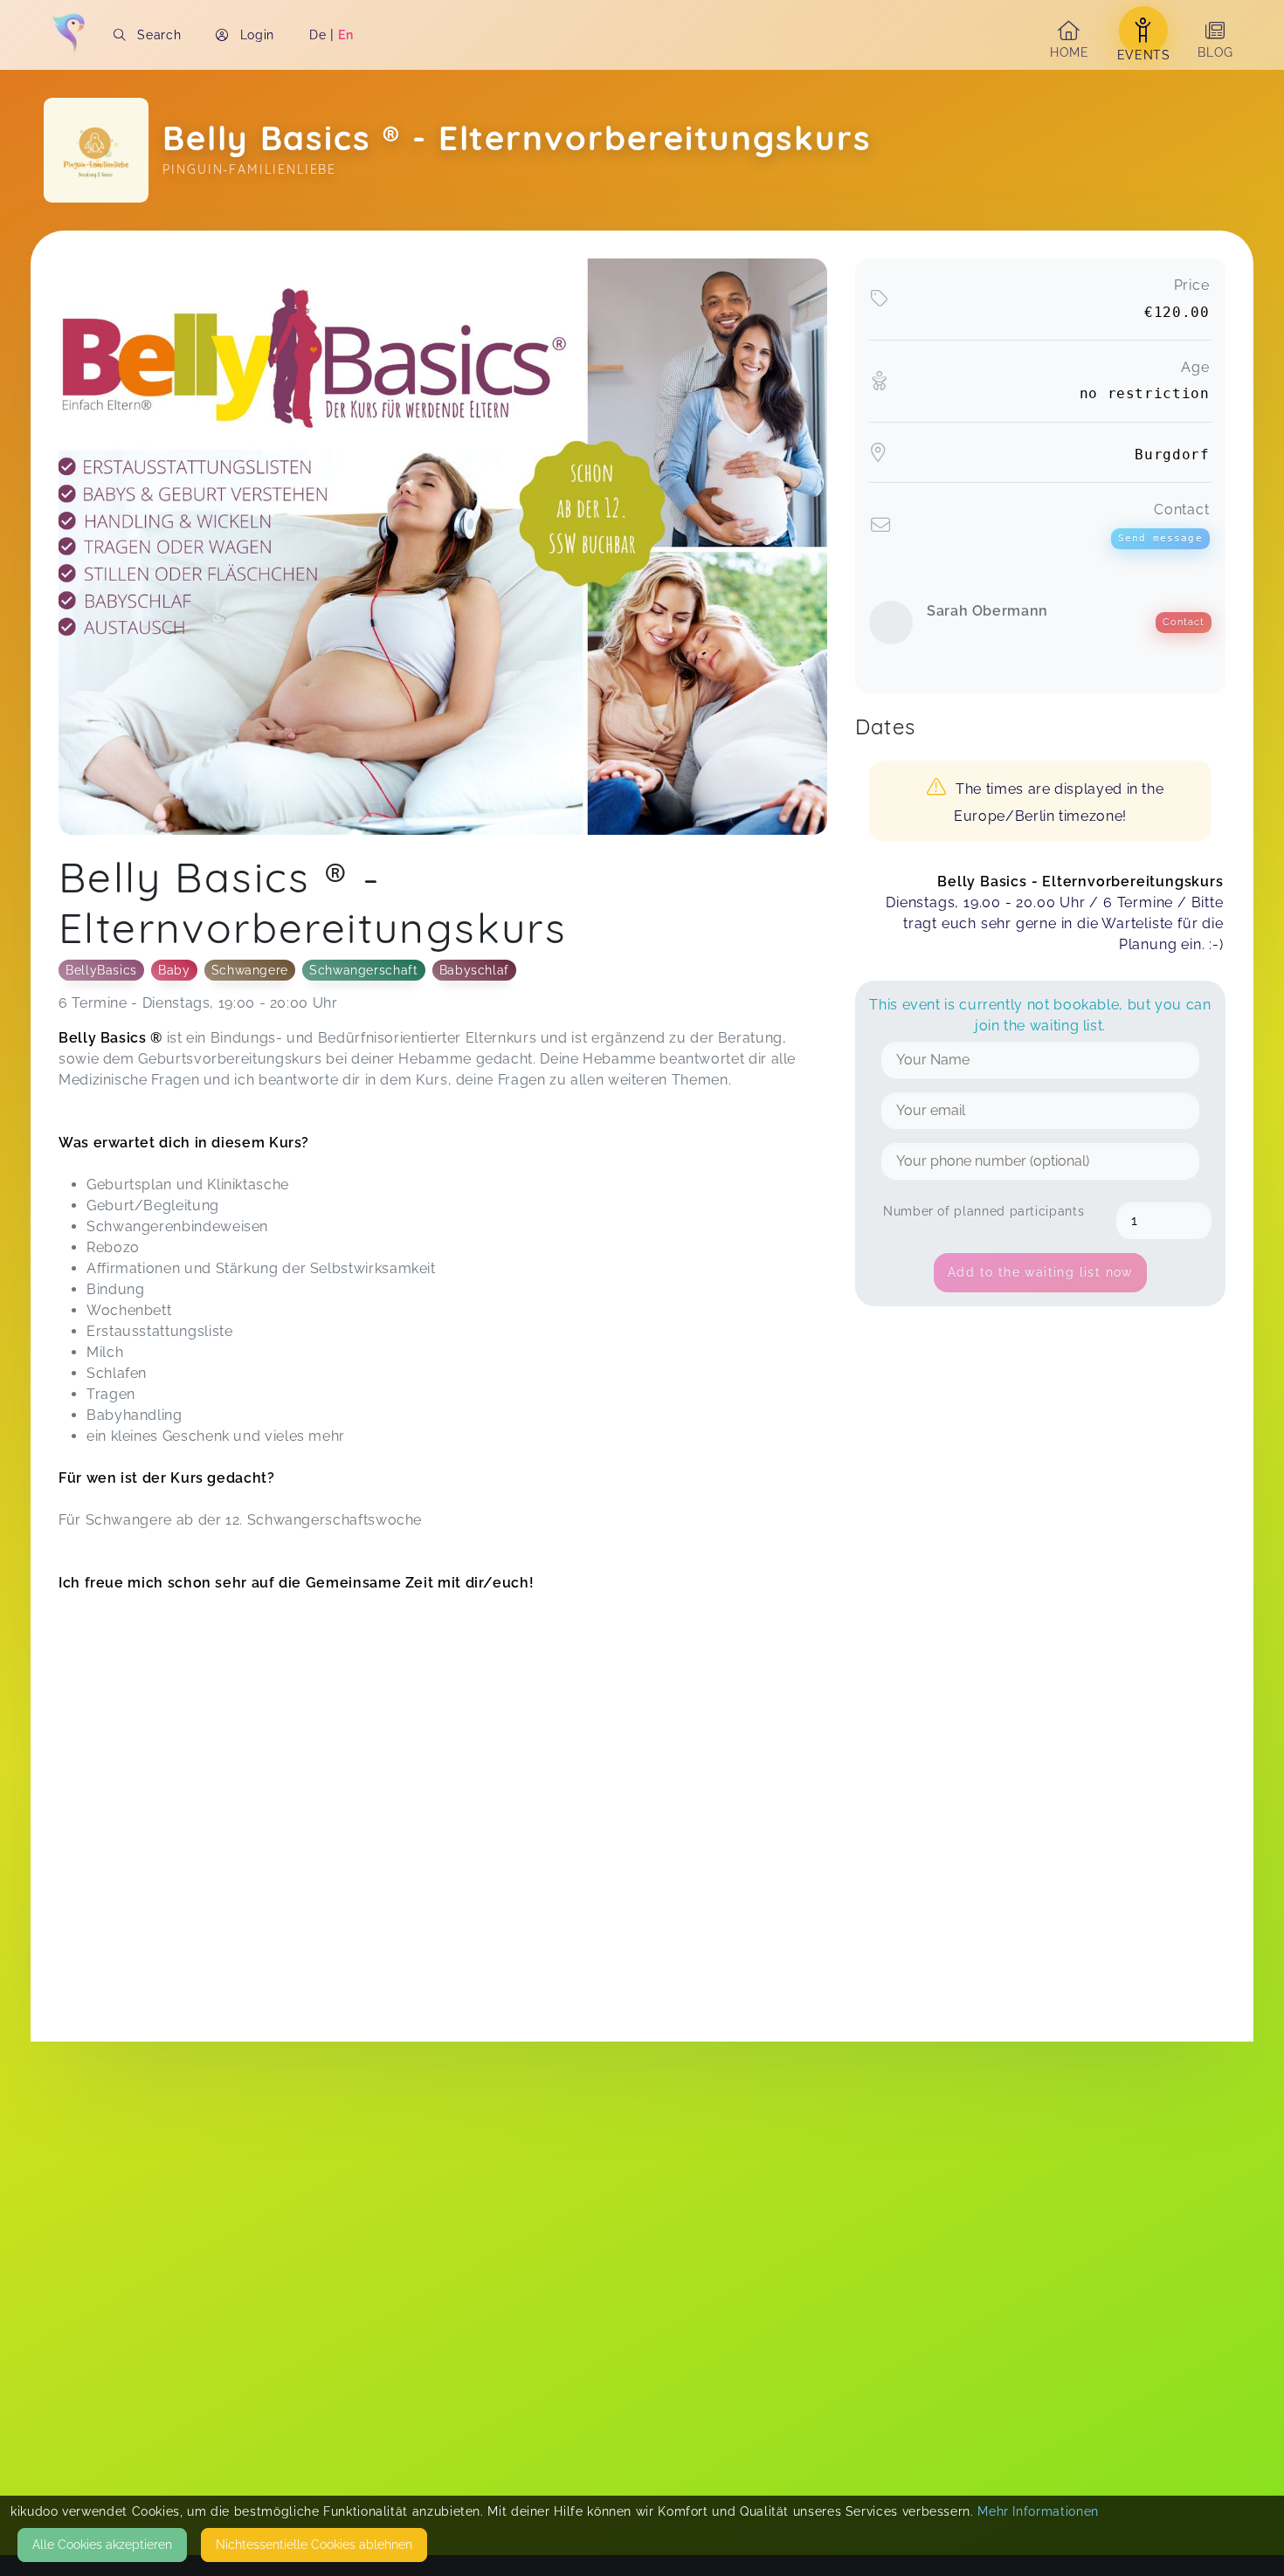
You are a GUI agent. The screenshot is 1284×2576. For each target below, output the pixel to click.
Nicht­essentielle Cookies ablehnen (314, 2545)
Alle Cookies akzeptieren (102, 2545)
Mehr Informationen (1038, 2511)
